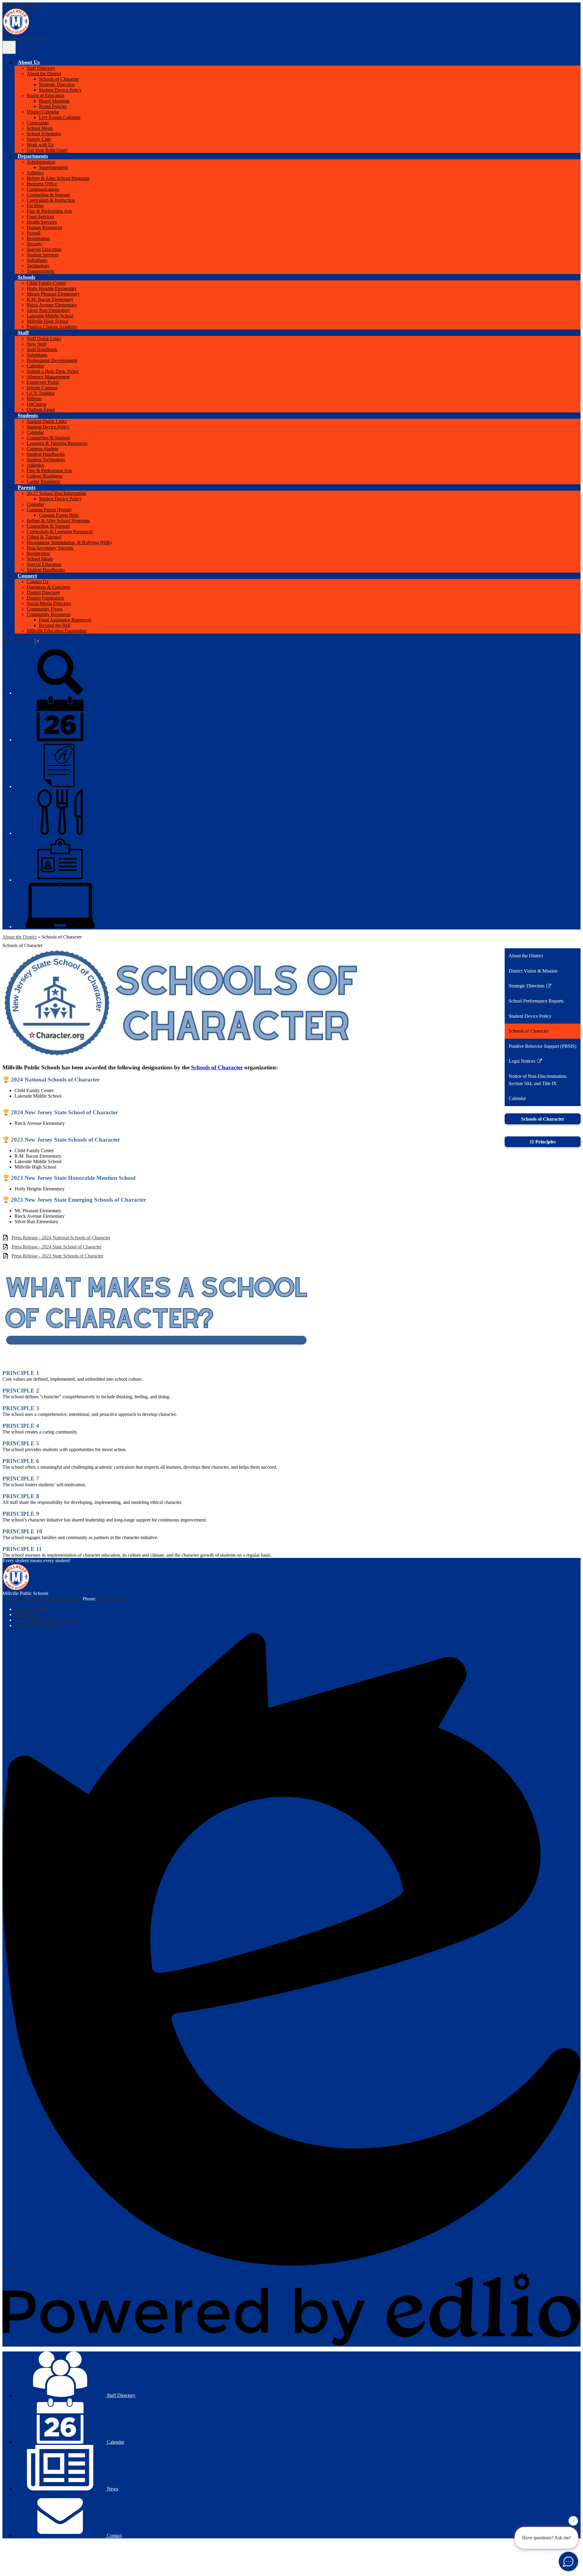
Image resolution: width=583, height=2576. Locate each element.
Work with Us (40, 145)
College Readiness (44, 476)
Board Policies (53, 106)
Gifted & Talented (44, 537)
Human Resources (44, 227)
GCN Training (41, 393)
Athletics (35, 173)
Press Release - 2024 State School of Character (56, 1247)
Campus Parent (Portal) (49, 510)
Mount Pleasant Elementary (53, 294)
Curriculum (38, 123)
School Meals (40, 128)
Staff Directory (41, 68)
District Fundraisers (45, 598)
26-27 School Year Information (56, 493)
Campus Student (43, 449)
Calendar (35, 366)
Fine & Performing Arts (49, 211)
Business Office (42, 184)
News (112, 2489)
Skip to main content (22, 5)
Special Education (44, 249)
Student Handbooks (46, 454)
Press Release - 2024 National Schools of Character (61, 1238)
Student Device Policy (60, 90)
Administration (41, 162)
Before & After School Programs (58, 178)
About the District (44, 74)
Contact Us (38, 582)
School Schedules (44, 134)
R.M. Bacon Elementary (50, 299)
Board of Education (46, 95)
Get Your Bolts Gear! (47, 150)
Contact (114, 2535)
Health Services (42, 222)
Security (35, 244)
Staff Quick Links (44, 339)
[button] (29, 62)
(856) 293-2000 (112, 1599)
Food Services (40, 217)
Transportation (41, 271)
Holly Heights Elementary (52, 288)
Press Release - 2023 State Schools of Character (57, 1256)
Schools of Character (59, 79)
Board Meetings (54, 101)
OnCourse (37, 404)
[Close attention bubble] (573, 2519)
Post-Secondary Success (50, 548)
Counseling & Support (48, 195)
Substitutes (37, 260)
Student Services (43, 255)
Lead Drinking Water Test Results (47, 1620)
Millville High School (48, 321)
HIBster (34, 399)
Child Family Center (46, 283)
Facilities (35, 206)
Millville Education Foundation (57, 631)
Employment (27, 1615)
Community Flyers (45, 609)
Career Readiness (43, 481)
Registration (38, 238)
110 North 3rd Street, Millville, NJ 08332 (42, 1599)
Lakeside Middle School (50, 316)
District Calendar (43, 112)
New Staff (37, 344)
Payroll (34, 233)
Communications (43, 189)
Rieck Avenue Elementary (52, 305)
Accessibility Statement (37, 1625)
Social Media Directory (49, 603)
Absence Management (48, 377)
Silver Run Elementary (49, 310)
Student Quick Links (47, 421)
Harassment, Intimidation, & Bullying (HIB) (69, 542)
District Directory (43, 592)
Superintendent (53, 167)
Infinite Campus (42, 388)
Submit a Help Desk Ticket (53, 371)
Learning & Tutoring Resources (57, 443)
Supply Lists (39, 139)
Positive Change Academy (52, 327)
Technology (38, 266)
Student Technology (46, 460)
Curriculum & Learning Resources (60, 531)
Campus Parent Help (59, 515)
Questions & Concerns (48, 587)
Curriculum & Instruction (51, 200)
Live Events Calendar (60, 117)
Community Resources (49, 614)
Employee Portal (43, 382)
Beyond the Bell (55, 625)
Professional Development (52, 360)
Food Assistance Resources (65, 620)
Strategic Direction (57, 85)
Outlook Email (41, 410)
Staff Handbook (42, 349)
